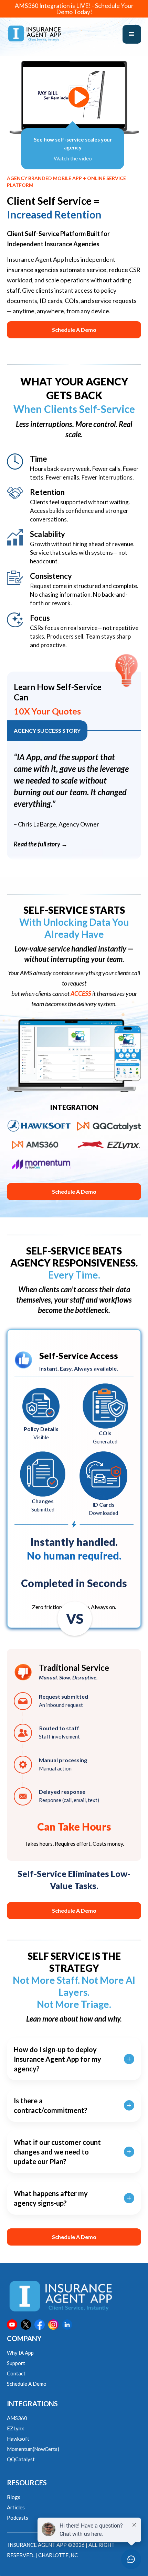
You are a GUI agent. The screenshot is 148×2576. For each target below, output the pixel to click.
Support (16, 2363)
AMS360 (17, 2418)
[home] (34, 33)
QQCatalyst (21, 2459)
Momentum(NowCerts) (33, 2449)
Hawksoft (18, 2439)
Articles (16, 2507)
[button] (132, 34)
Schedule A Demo (74, 330)
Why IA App (20, 2353)
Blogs (14, 2497)
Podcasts (18, 2518)
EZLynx (15, 2428)
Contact (16, 2373)
